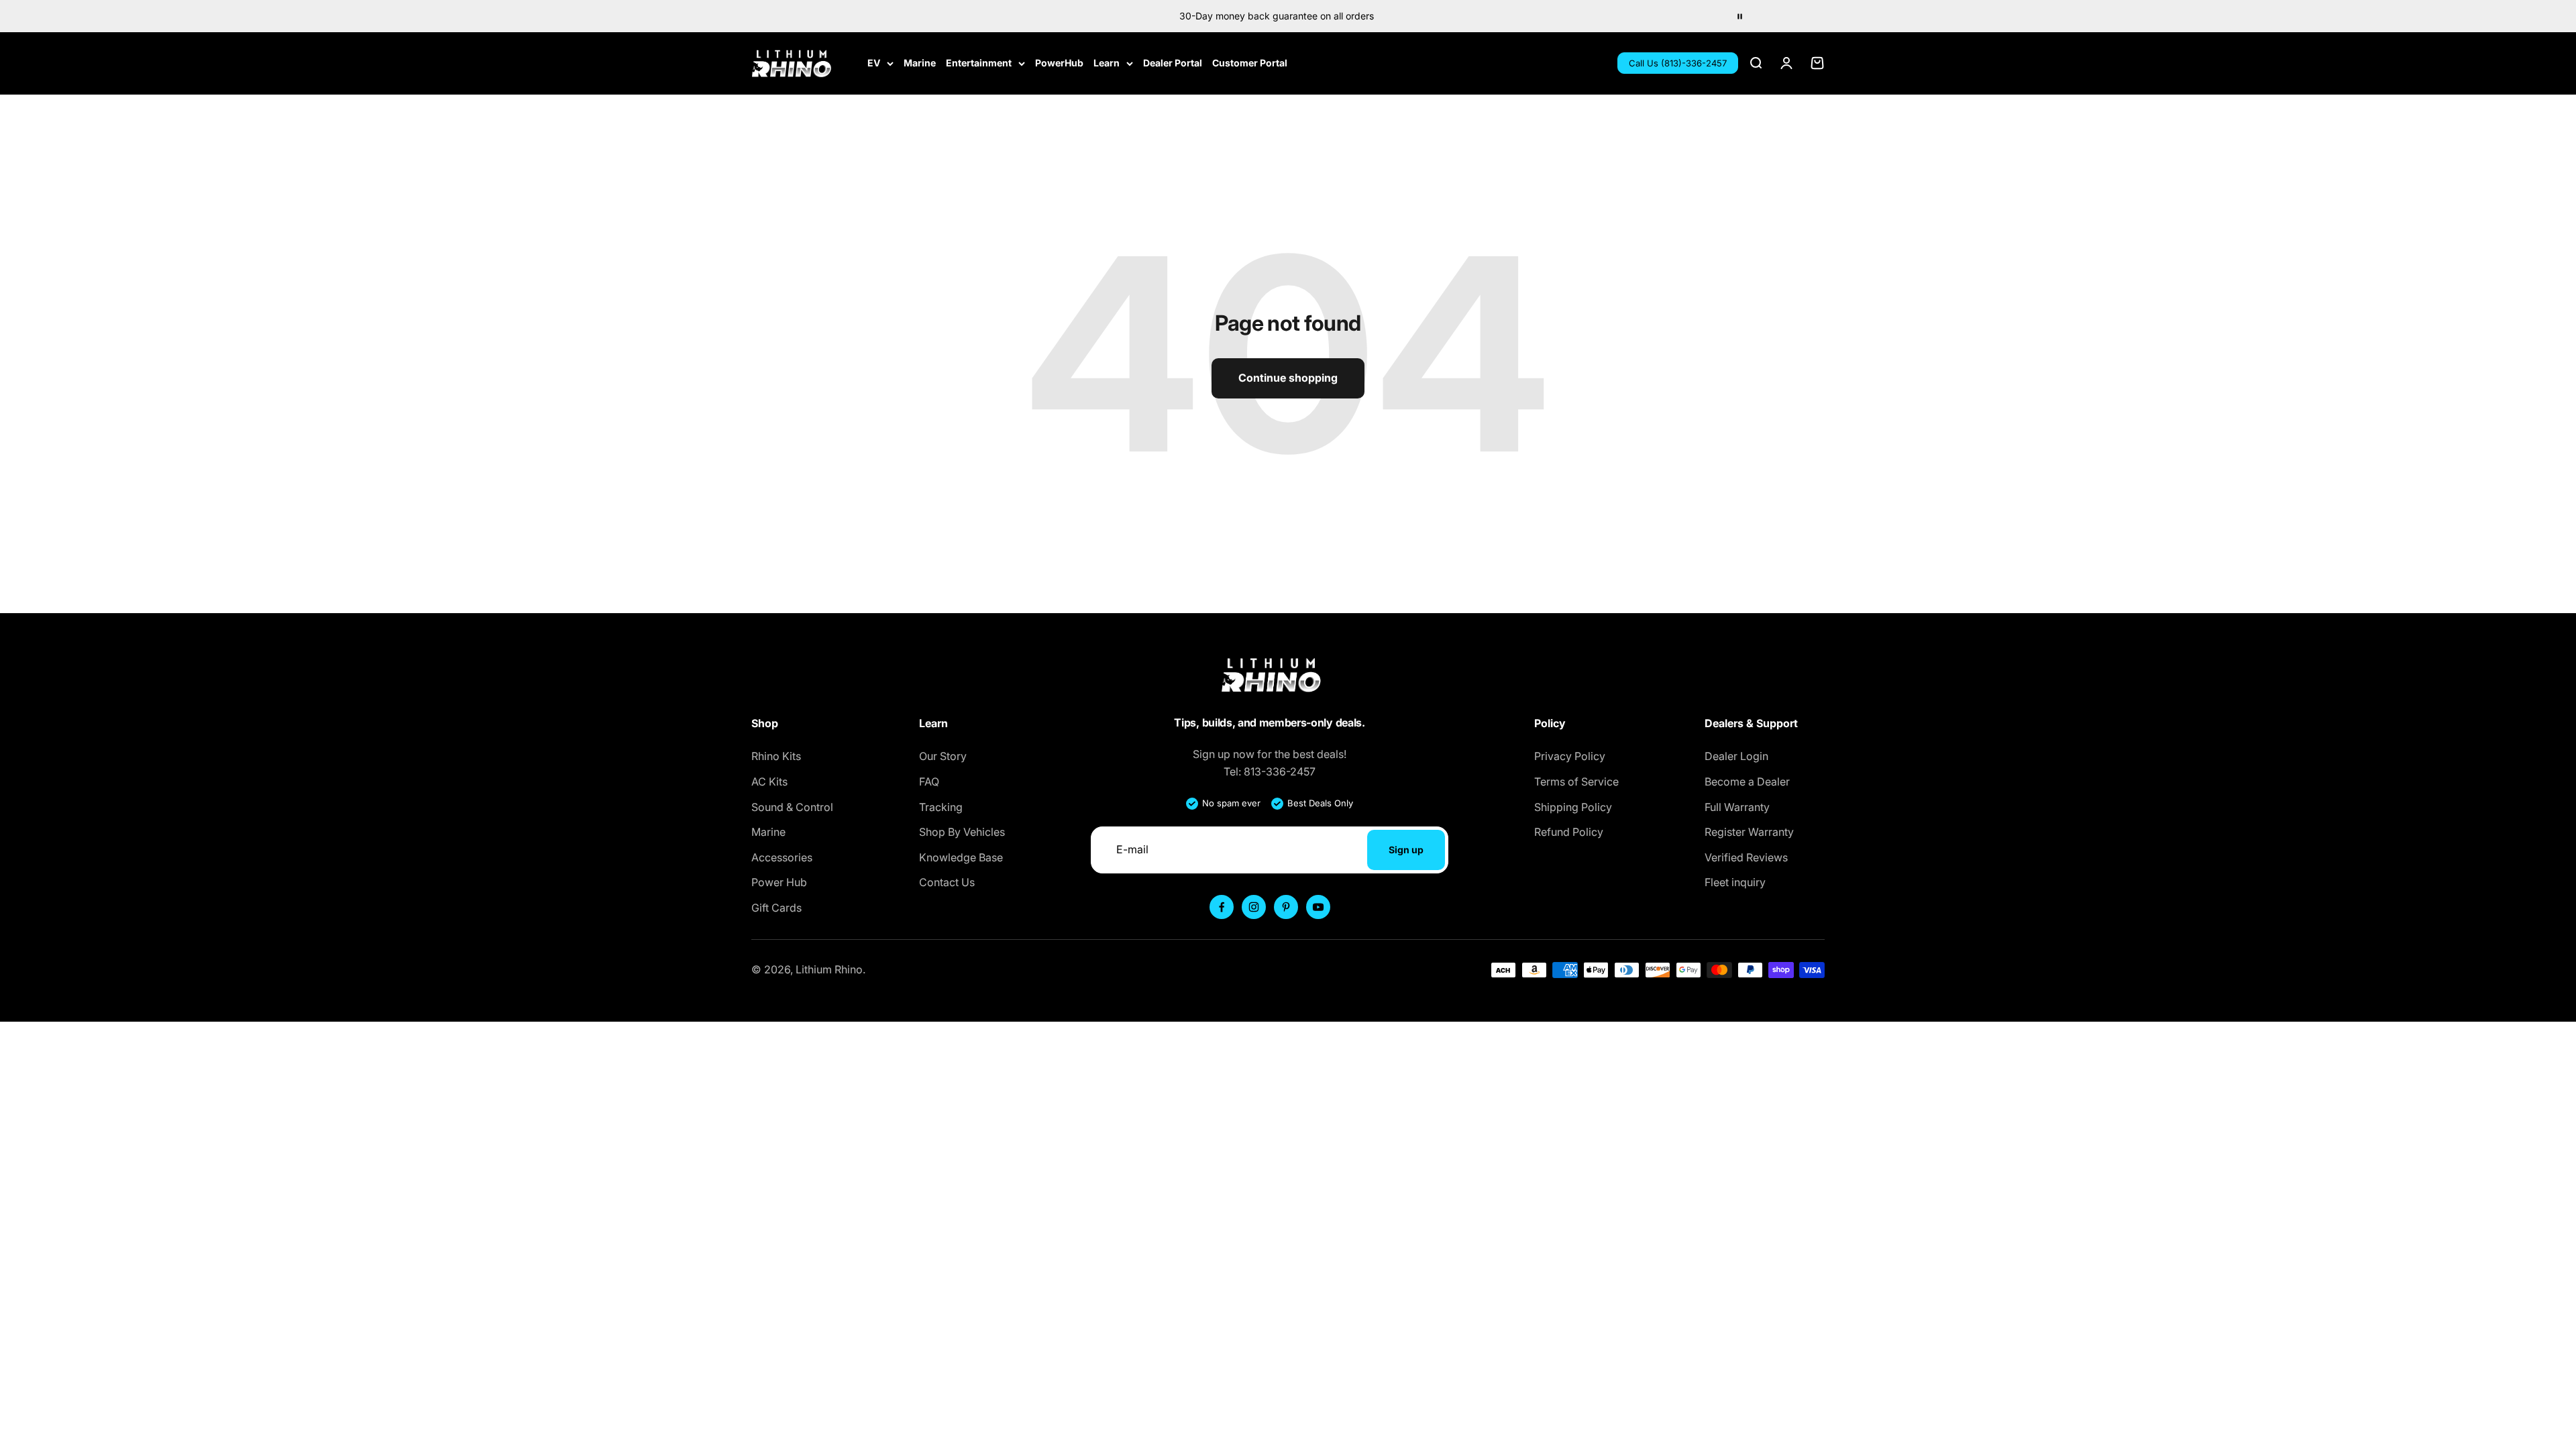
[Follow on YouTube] (1318, 907)
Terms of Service (1576, 782)
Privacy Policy (1570, 756)
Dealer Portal (1173, 63)
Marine (920, 63)
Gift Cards (776, 908)
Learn (1107, 63)
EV (874, 63)
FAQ (929, 782)
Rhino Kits (776, 756)
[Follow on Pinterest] (1286, 907)
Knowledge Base (961, 857)
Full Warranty (1737, 807)
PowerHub (1059, 63)
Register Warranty (1749, 832)
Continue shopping (1288, 378)
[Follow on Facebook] (1222, 907)
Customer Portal (1250, 63)
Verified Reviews (1746, 857)
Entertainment (979, 63)
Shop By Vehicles (962, 832)
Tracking (941, 807)
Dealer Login (1736, 756)
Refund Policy (1569, 832)
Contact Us (947, 882)
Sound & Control (792, 807)
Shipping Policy (1573, 807)
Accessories (782, 857)
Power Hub (779, 882)
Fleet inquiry (1735, 882)
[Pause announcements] (1739, 16)
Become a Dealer (1747, 782)
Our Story (943, 756)
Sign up (1406, 850)
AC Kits (769, 782)
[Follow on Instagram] (1254, 907)
